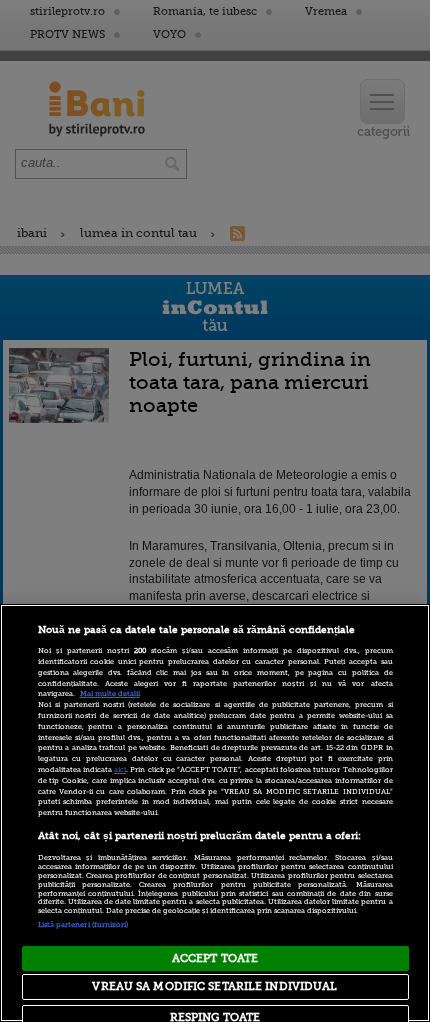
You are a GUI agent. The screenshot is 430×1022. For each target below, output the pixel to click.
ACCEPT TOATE (215, 958)
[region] (215, 813)
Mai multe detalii (110, 694)
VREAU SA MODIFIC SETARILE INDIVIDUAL (214, 986)
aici (120, 770)
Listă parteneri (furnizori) (83, 925)
